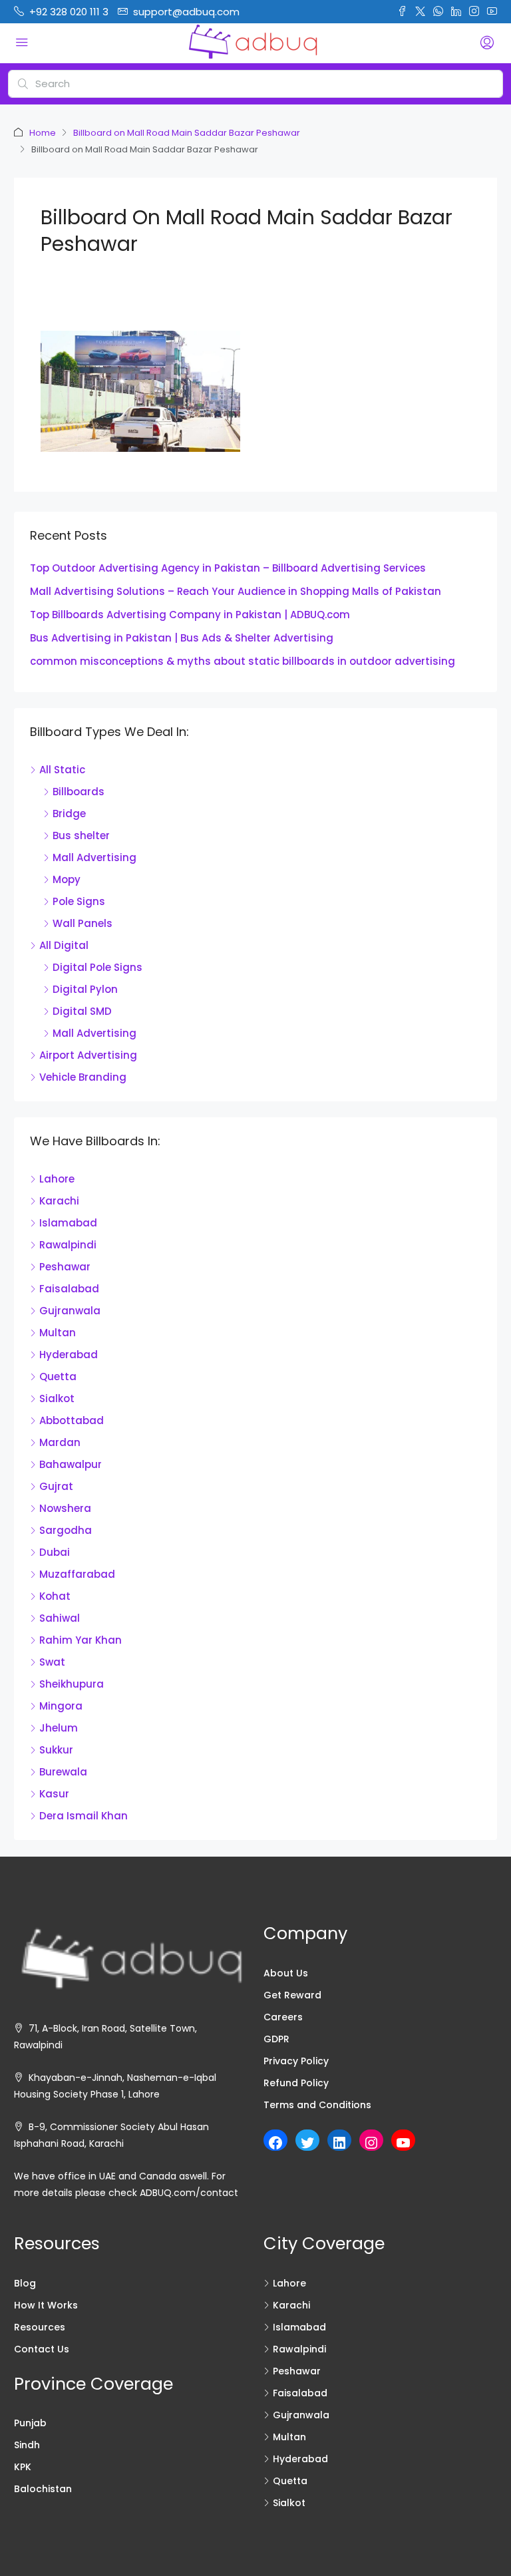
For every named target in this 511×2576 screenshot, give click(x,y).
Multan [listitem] (58, 1333)
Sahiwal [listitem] (60, 1618)
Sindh (27, 2445)
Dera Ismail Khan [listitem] (84, 1816)
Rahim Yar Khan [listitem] (81, 1640)
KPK (23, 2467)
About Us (286, 1973)
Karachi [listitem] (59, 1201)
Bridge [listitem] (69, 814)
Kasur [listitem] (54, 1794)
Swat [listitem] (52, 1662)
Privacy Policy (296, 2061)
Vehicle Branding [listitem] (83, 1077)
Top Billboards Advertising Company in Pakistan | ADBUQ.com (190, 615)
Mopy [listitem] (67, 879)
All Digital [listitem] (64, 945)
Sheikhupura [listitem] (72, 1684)
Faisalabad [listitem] (69, 1289)
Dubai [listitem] (55, 1552)
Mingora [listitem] (61, 1706)
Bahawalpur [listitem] (71, 1464)
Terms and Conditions (317, 2105)
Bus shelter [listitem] (81, 835)
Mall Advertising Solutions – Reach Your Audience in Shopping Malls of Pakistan (236, 591)
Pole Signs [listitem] (79, 901)
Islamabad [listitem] (68, 1223)
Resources (40, 2327)
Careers (283, 2017)
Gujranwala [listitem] (70, 1311)
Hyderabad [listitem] (69, 1355)
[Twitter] (307, 2143)
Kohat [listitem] (55, 1596)
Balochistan (43, 2489)
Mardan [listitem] (60, 1442)
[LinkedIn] (339, 2143)
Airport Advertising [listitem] (88, 1055)
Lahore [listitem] (57, 1179)
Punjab (30, 2423)
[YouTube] (403, 2143)
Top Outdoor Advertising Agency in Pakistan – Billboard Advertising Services (228, 568)
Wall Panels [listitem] (83, 923)
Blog (25, 2283)
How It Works (46, 2305)
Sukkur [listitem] (56, 1750)
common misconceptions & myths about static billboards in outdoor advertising (243, 661)
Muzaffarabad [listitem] (77, 1574)
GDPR (276, 2039)
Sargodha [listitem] (66, 1530)
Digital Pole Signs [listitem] (97, 967)
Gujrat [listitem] (56, 1486)
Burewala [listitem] (63, 1772)
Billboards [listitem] (79, 792)
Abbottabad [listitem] (72, 1420)
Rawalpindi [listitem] (68, 1245)
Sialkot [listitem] (57, 1398)
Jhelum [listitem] (59, 1728)
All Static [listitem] (62, 770)
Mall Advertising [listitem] (94, 857)
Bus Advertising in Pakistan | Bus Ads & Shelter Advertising (182, 638)
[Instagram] (371, 2143)
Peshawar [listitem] (65, 1267)
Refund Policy (296, 2083)
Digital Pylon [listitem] (85, 989)
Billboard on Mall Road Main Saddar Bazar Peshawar (187, 133)
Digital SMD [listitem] (82, 1011)
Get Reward (292, 1995)
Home (43, 133)
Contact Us (42, 2349)
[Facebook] (275, 2143)
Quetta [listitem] (58, 1377)
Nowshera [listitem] (65, 1508)
